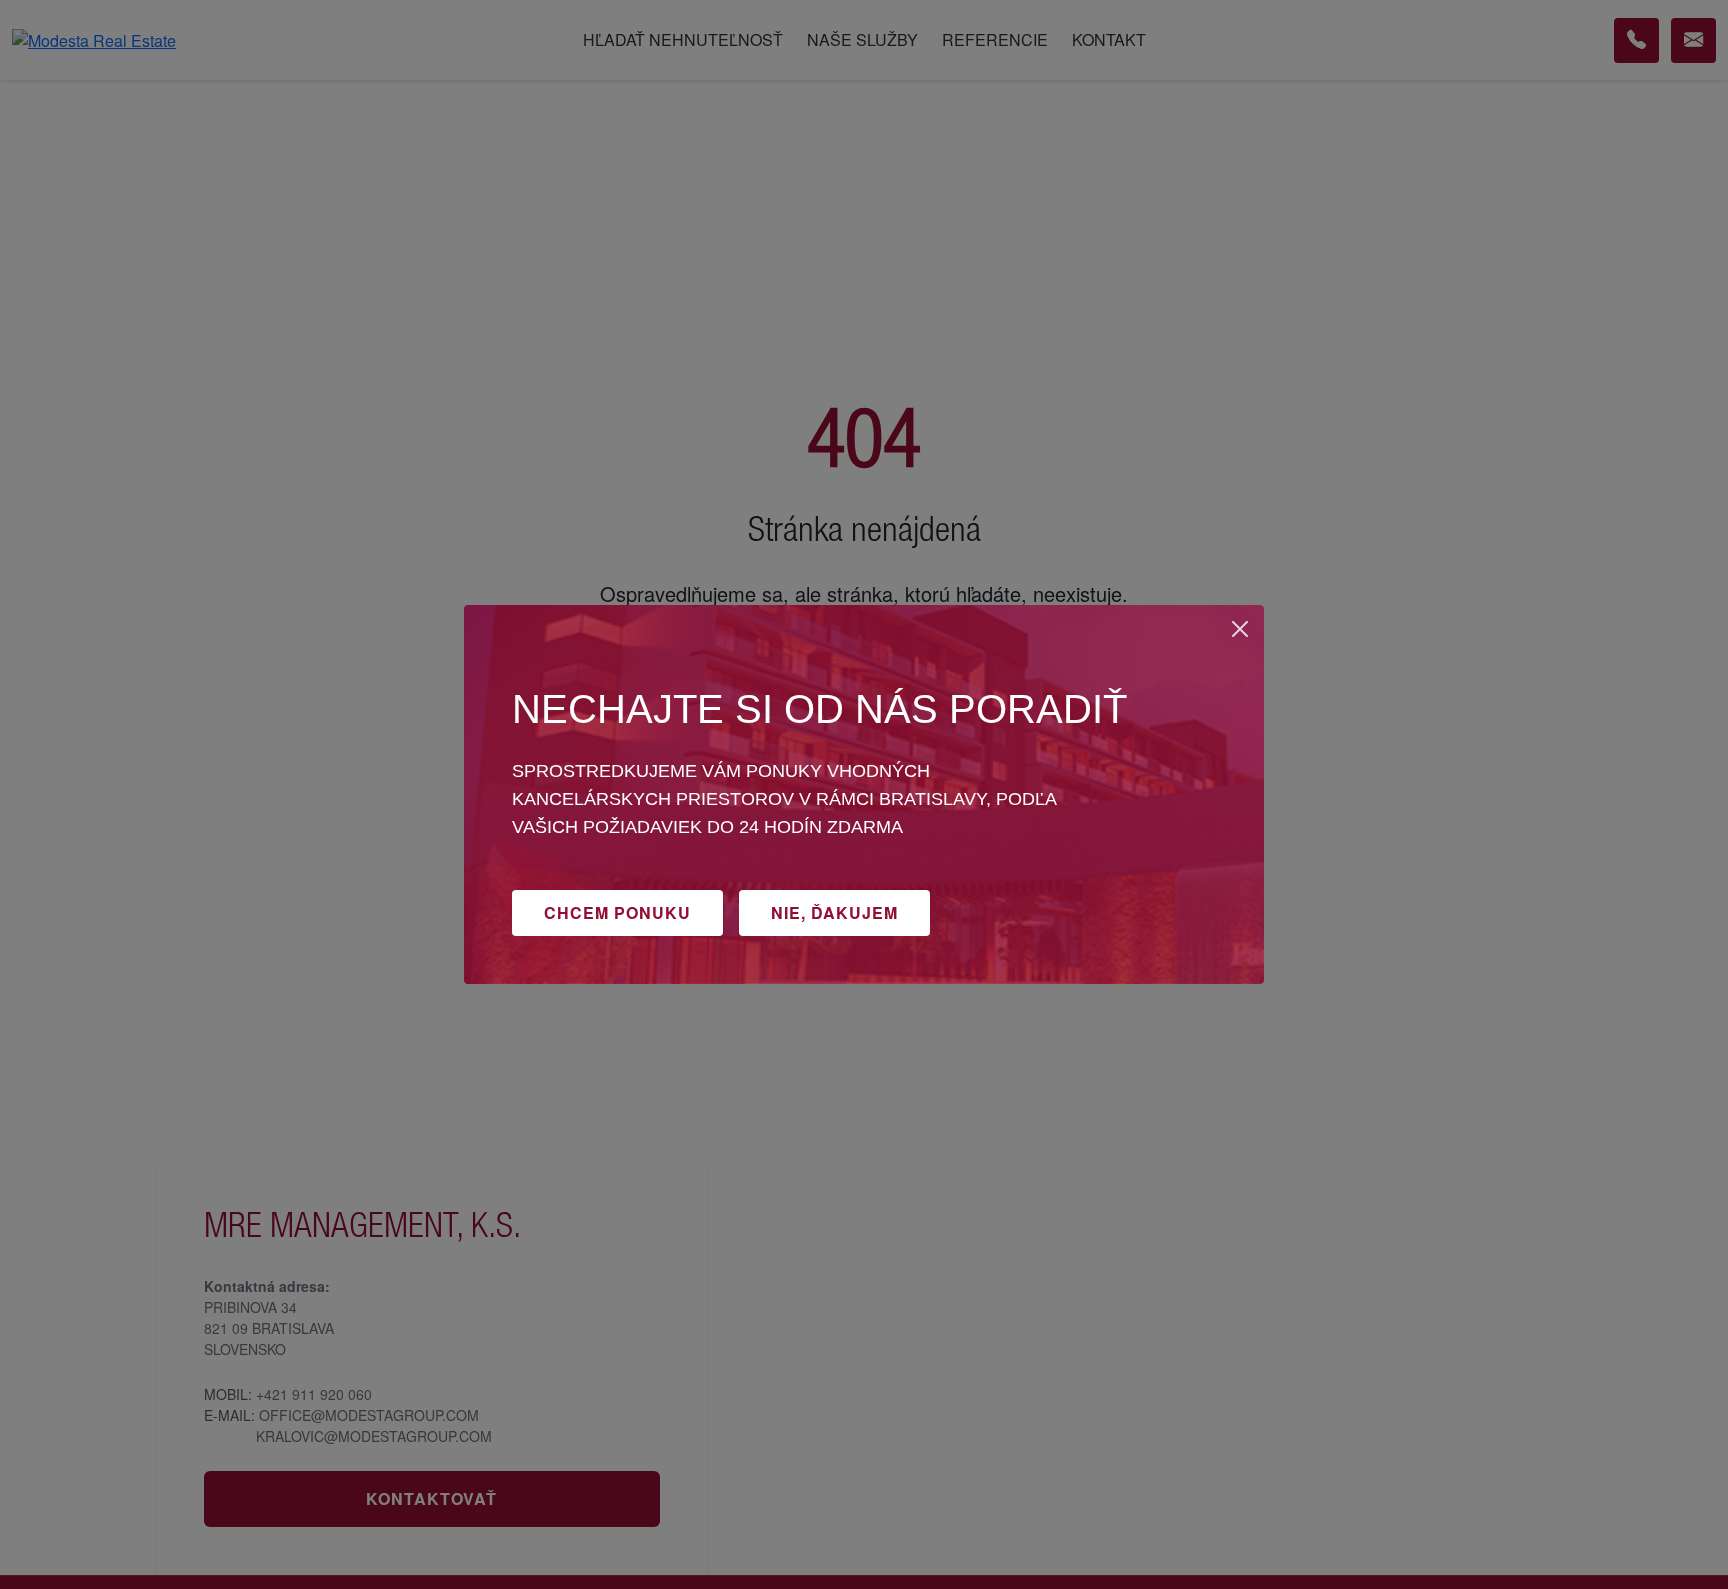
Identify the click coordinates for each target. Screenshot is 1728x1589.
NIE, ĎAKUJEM (834, 912)
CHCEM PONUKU (617, 912)
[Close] (1240, 629)
